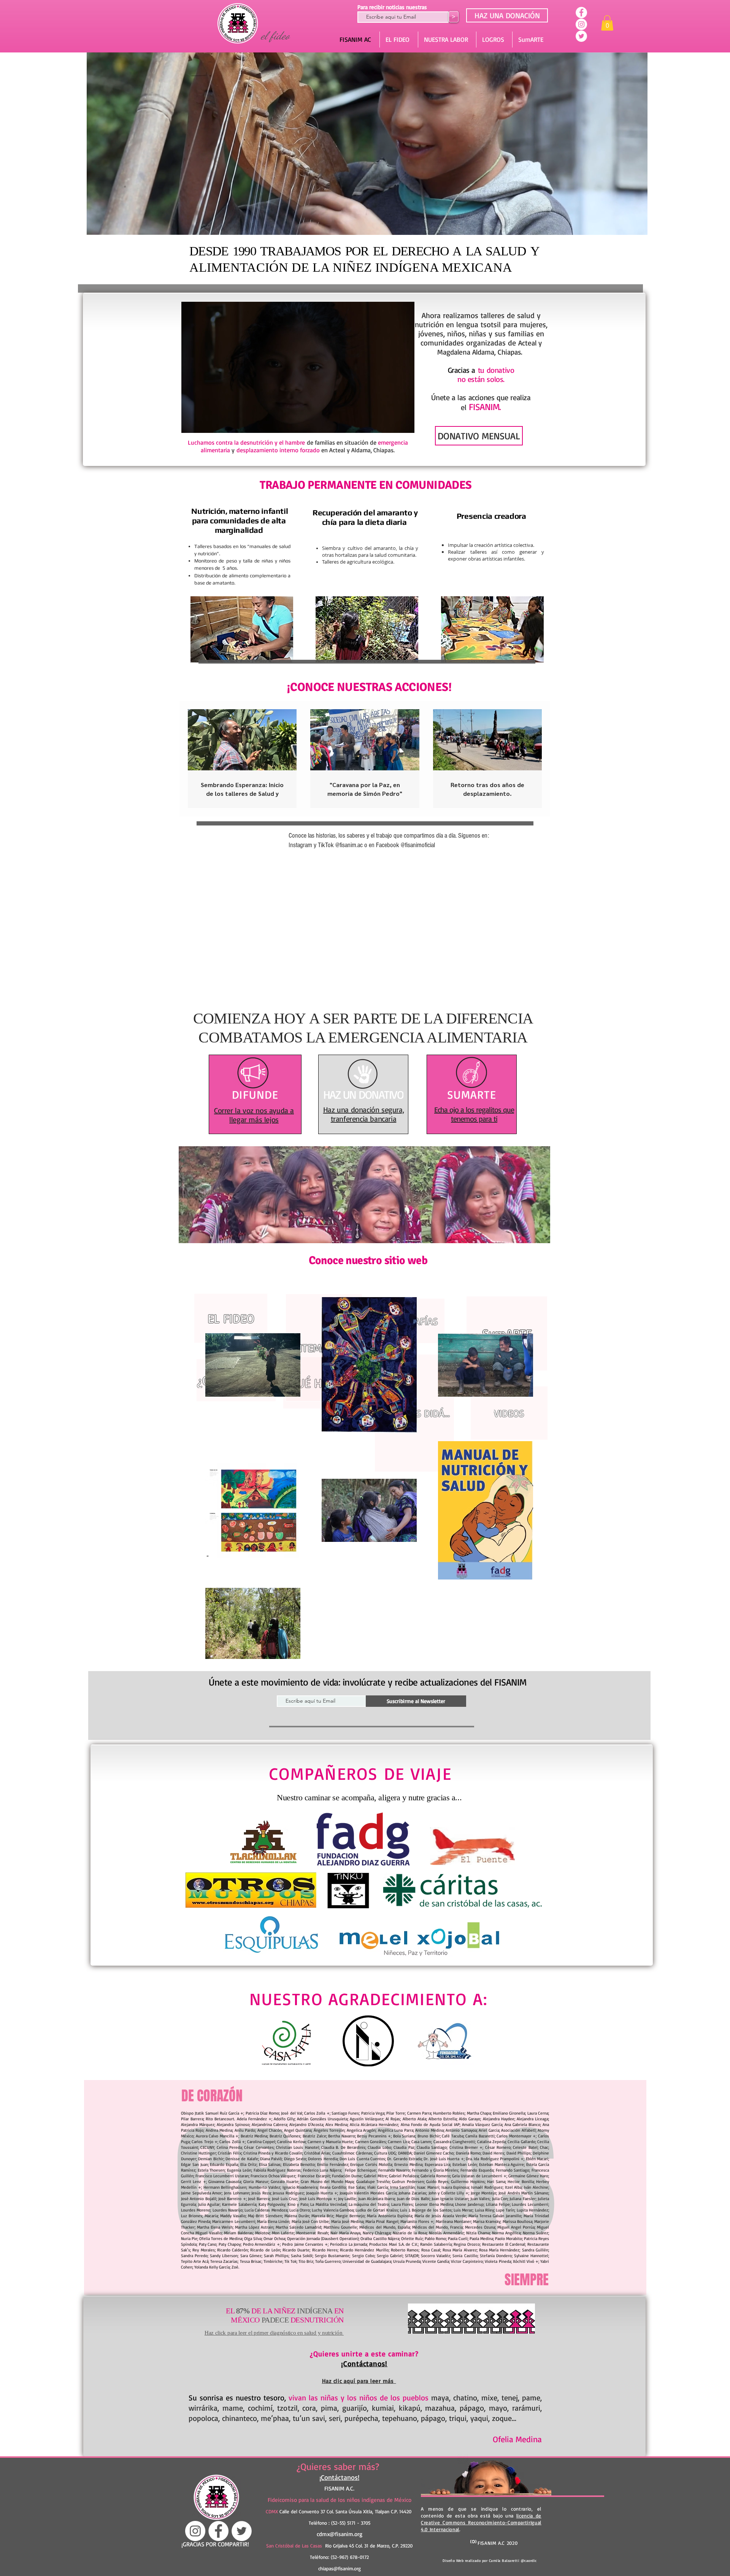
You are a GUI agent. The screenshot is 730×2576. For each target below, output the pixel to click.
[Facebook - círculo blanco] (581, 13)
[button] (607, 23)
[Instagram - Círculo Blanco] (581, 24)
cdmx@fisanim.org (340, 2534)
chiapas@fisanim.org (340, 2568)
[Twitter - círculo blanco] (581, 36)
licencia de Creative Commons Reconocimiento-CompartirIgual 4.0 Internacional (481, 2522)
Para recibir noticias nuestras (392, 7)
